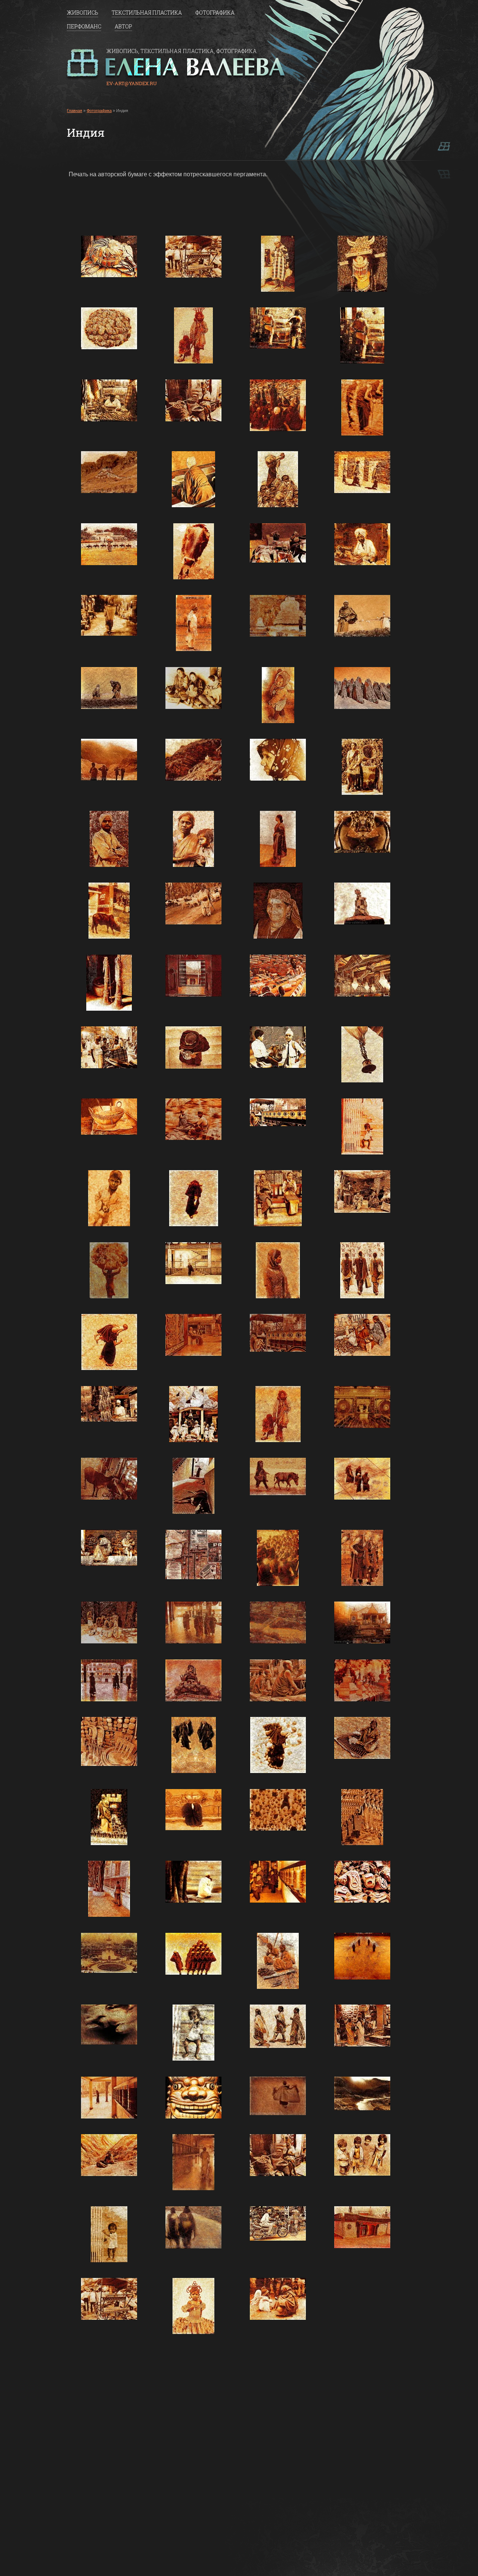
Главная (75, 111)
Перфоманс (84, 27)
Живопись (83, 13)
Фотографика (215, 13)
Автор (123, 27)
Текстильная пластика (147, 13)
